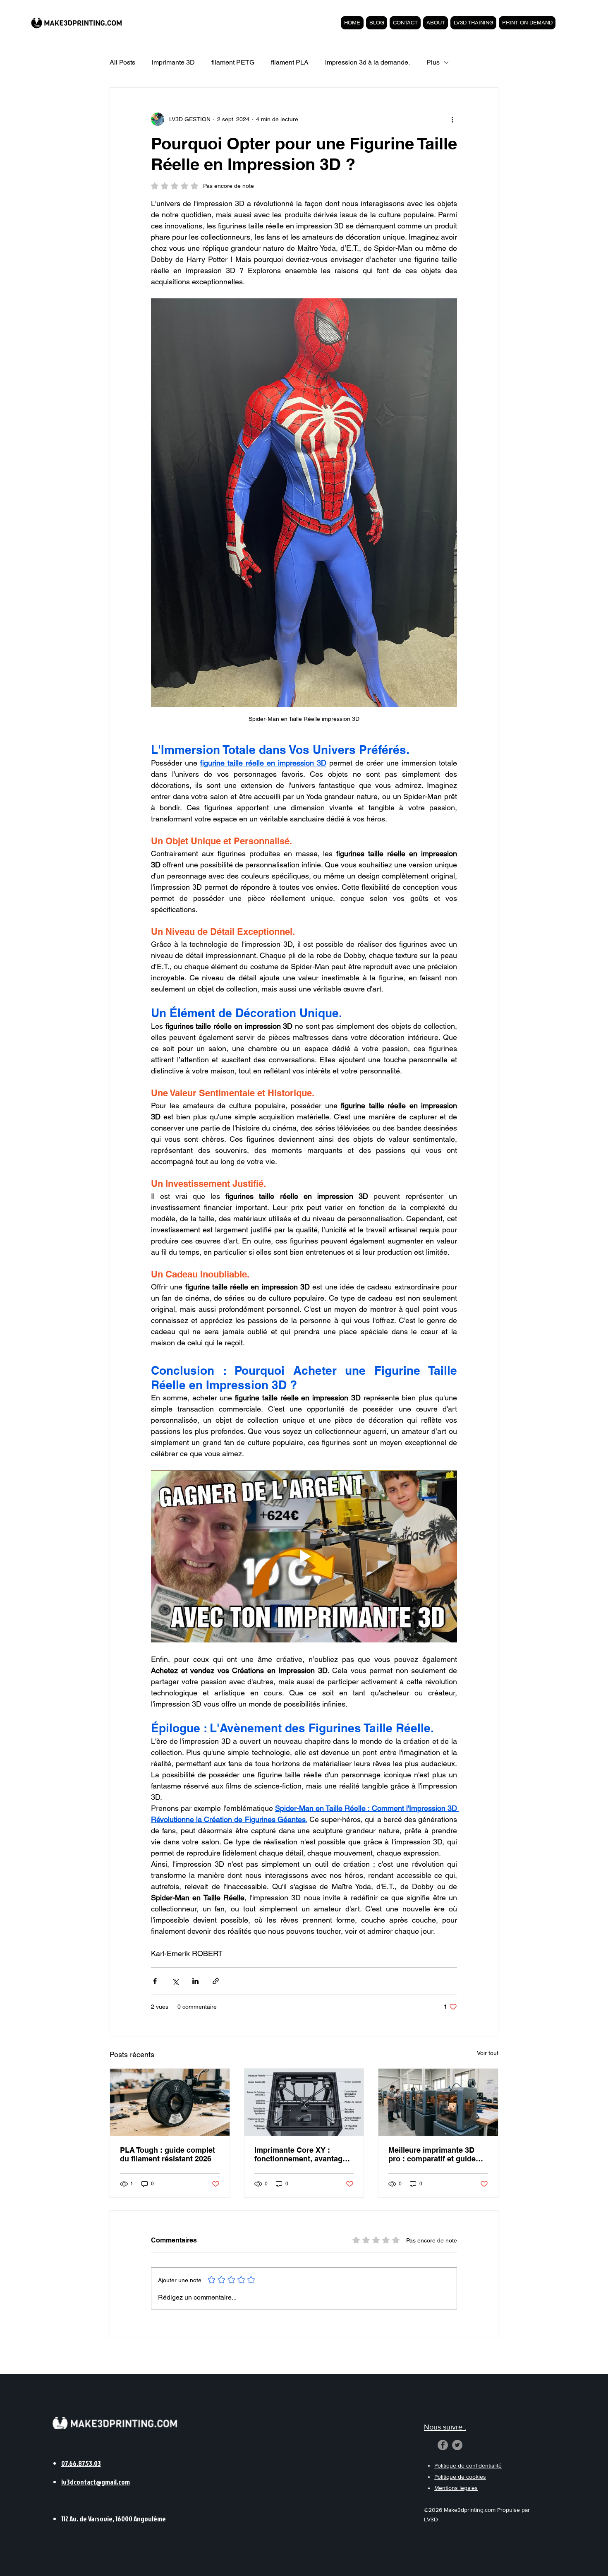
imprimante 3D (173, 62)
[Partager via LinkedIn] (195, 1981)
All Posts (122, 62)
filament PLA (290, 62)
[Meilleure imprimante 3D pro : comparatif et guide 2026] (438, 2102)
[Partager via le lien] (216, 1981)
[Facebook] (443, 2445)
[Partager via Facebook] (155, 1981)
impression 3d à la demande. (367, 62)
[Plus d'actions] (452, 119)
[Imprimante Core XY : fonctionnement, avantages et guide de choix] (304, 2102)
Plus (433, 62)
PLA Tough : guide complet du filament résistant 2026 (168, 2154)
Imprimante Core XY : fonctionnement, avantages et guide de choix (303, 2154)
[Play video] (304, 1556)
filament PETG (233, 62)
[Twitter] (457, 2445)
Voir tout (488, 2053)
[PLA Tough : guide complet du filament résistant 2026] (170, 2102)
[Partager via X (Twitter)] (175, 1981)
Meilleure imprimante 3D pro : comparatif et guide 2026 (432, 2154)
